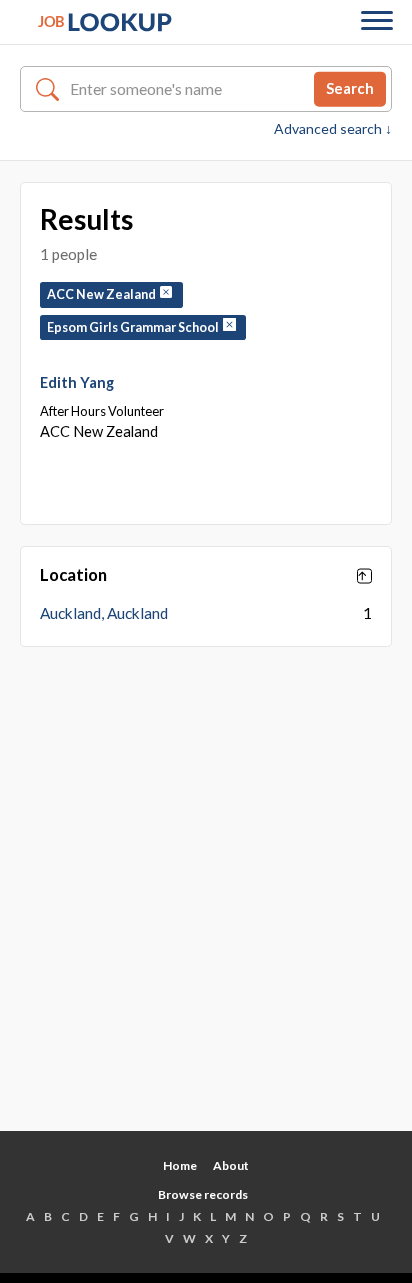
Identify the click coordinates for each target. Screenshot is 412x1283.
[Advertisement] (206, 904)
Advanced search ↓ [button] (333, 129)
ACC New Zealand (103, 294)
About (231, 1165)
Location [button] (73, 575)
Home (180, 1165)
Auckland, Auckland (104, 613)
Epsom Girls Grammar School (135, 327)
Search (350, 88)
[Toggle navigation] (377, 22)
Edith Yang (77, 382)
